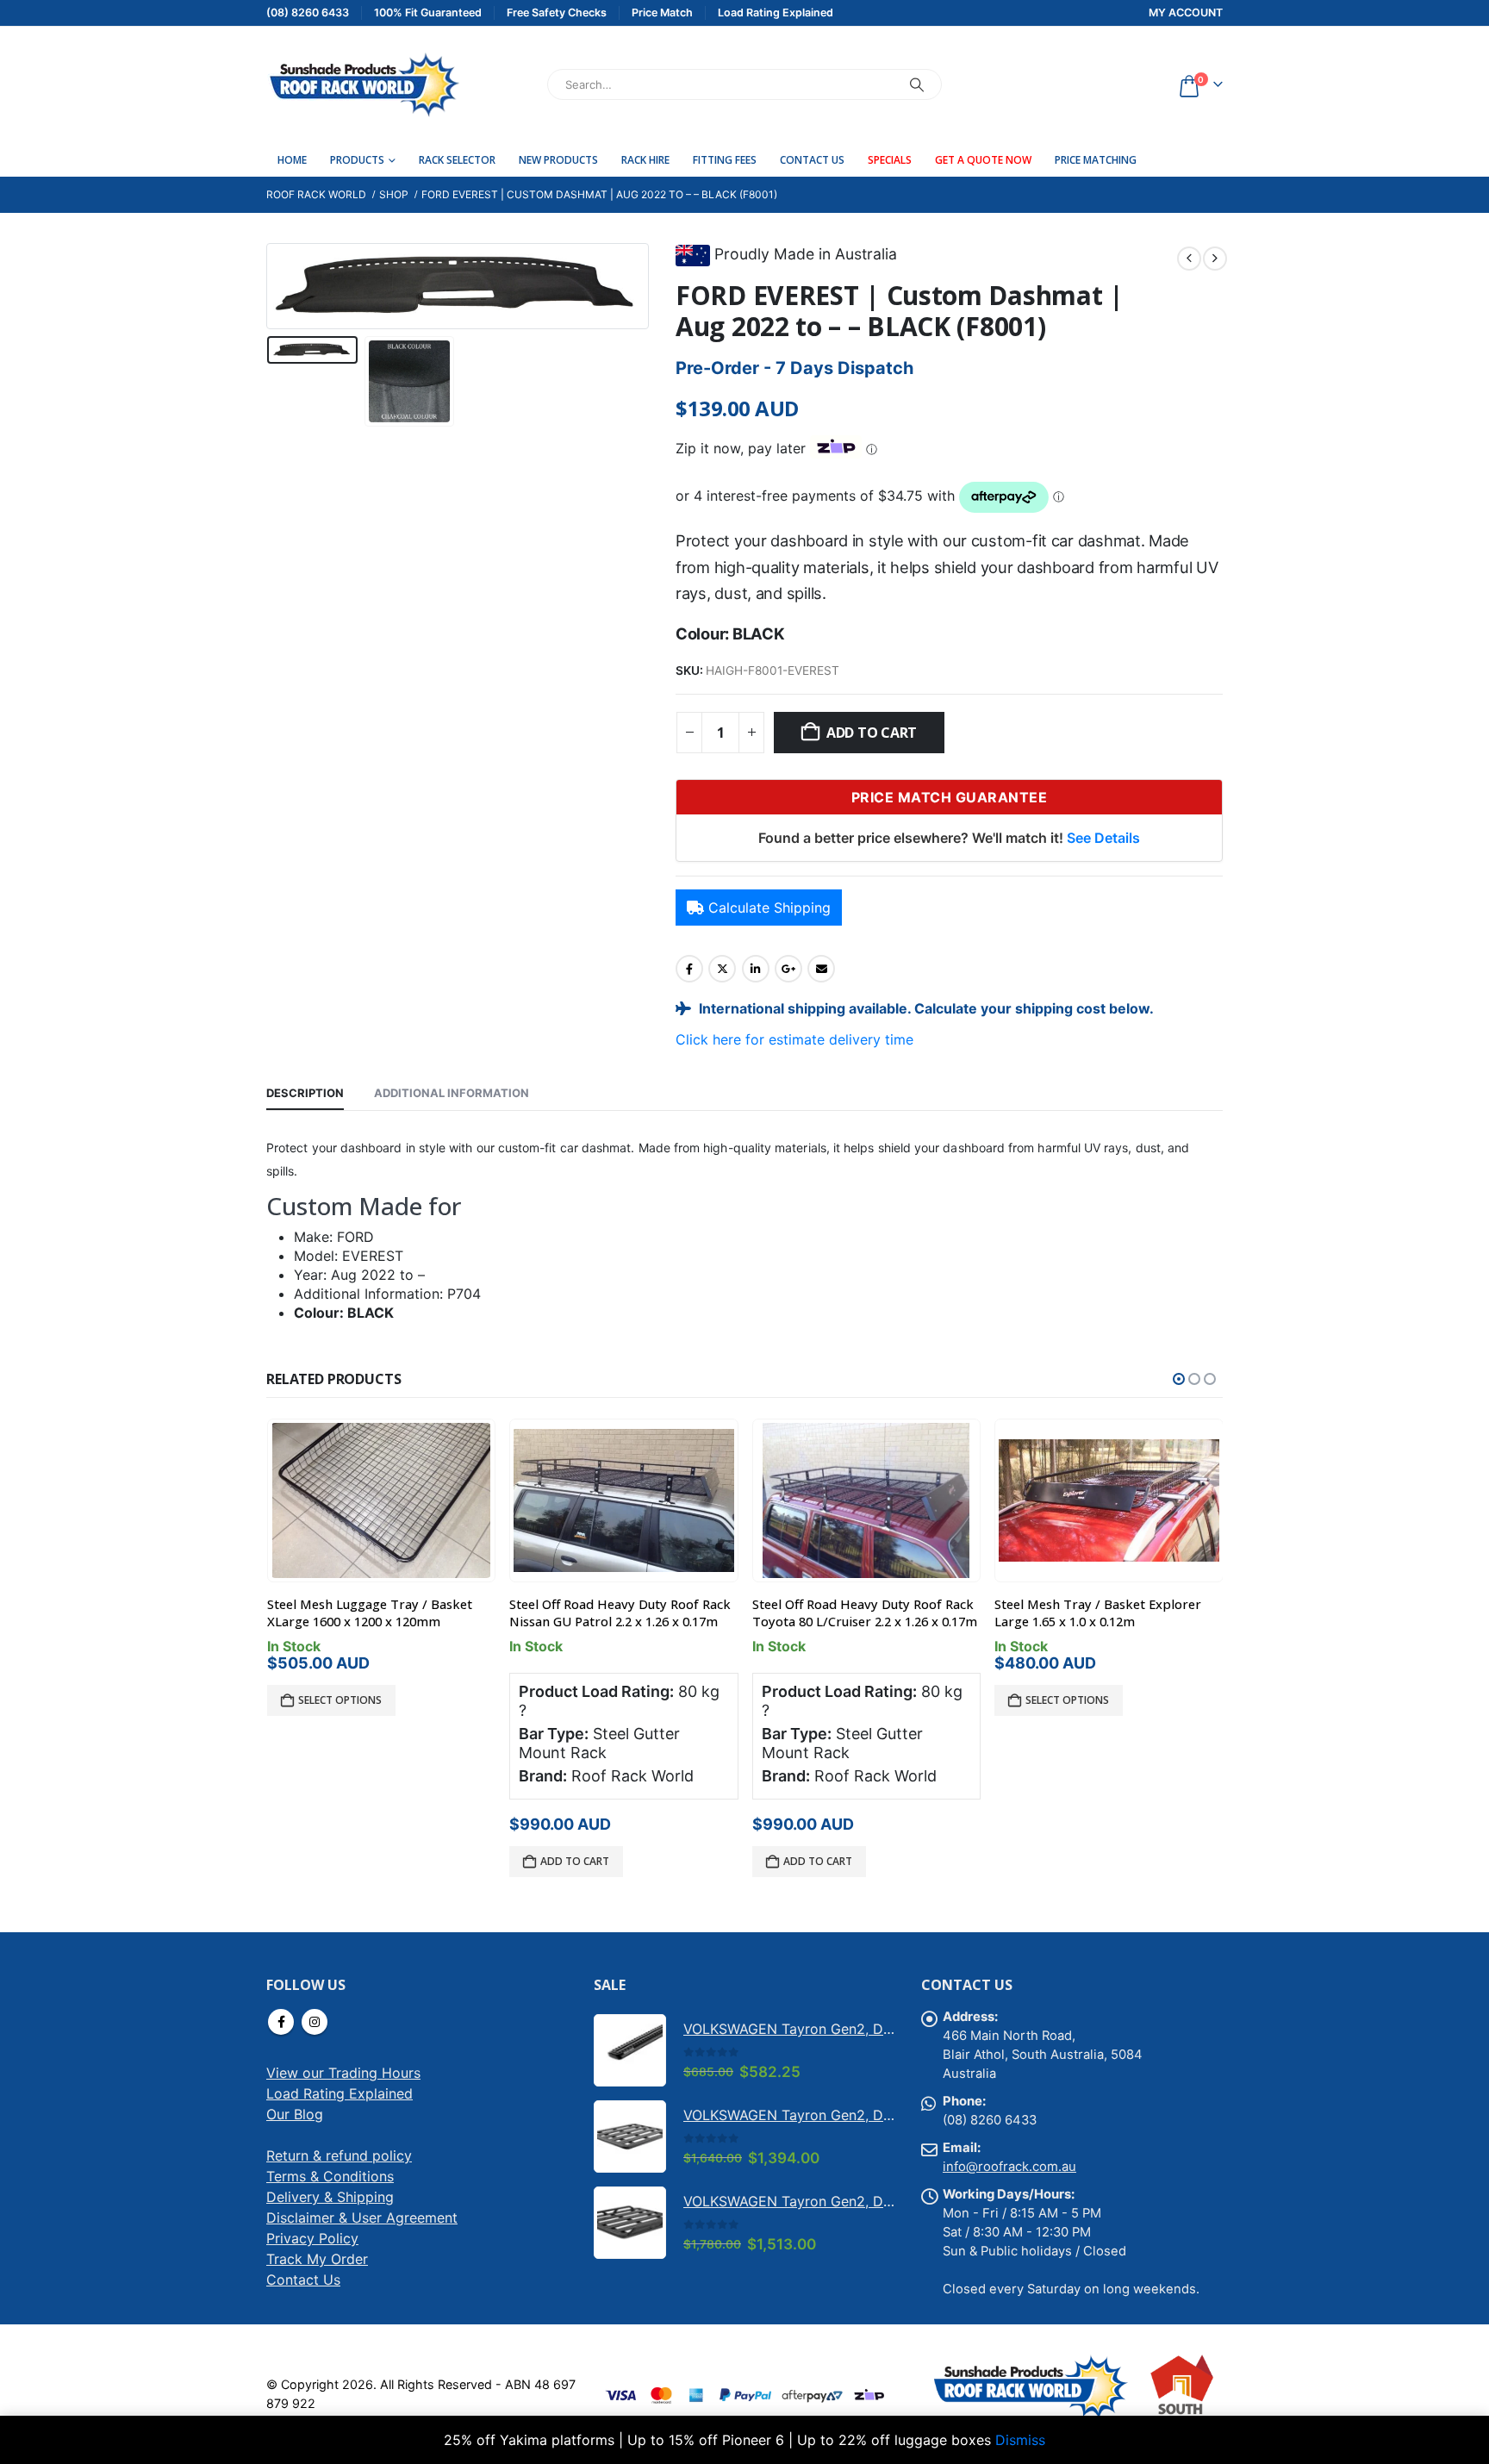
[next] (1215, 259)
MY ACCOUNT (1186, 12)
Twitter (722, 969)
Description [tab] (305, 1093)
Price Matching (1096, 160)
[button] (271, 286)
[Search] (917, 84)
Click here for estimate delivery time (794, 1039)
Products (357, 160)
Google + (788, 969)
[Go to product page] (381, 1500)
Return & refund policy (339, 2155)
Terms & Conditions (330, 2176)
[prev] (1189, 259)
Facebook (689, 969)
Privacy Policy (312, 2238)
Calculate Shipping (769, 908)
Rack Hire (645, 160)
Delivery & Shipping (330, 2197)
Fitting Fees (725, 160)
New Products (558, 160)
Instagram (315, 2022)
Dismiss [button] (1020, 2440)
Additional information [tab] (452, 1093)
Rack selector (457, 160)
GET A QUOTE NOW (983, 160)
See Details (1103, 838)
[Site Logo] (363, 84)
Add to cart (872, 733)
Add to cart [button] (575, 1861)
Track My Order (317, 2259)
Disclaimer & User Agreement (362, 2218)
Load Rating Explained (340, 2093)
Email (821, 969)
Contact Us (812, 160)
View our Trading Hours (343, 2073)
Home (292, 160)
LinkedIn (756, 969)
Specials (890, 160)
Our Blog (295, 2114)
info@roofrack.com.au (1009, 2167)
